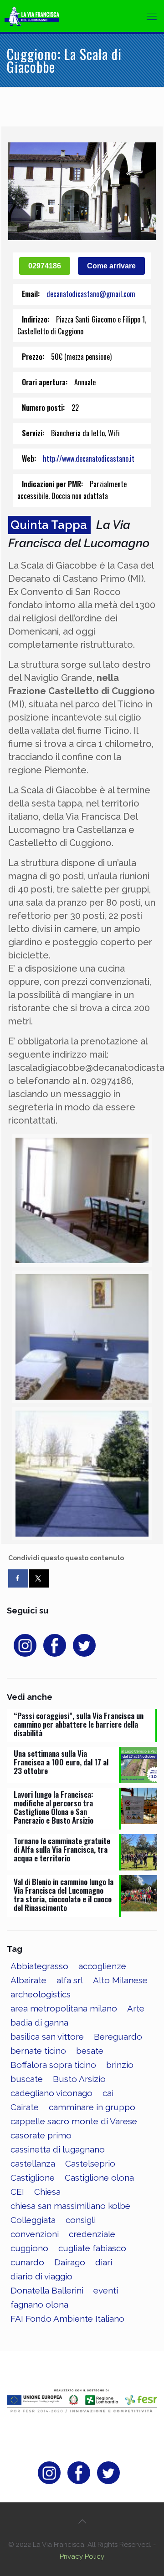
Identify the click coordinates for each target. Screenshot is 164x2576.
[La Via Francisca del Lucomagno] (39, 16)
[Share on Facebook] (18, 1578)
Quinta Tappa (49, 525)
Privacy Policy (82, 2556)
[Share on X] (39, 1578)
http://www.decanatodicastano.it (89, 459)
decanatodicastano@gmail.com (91, 294)
